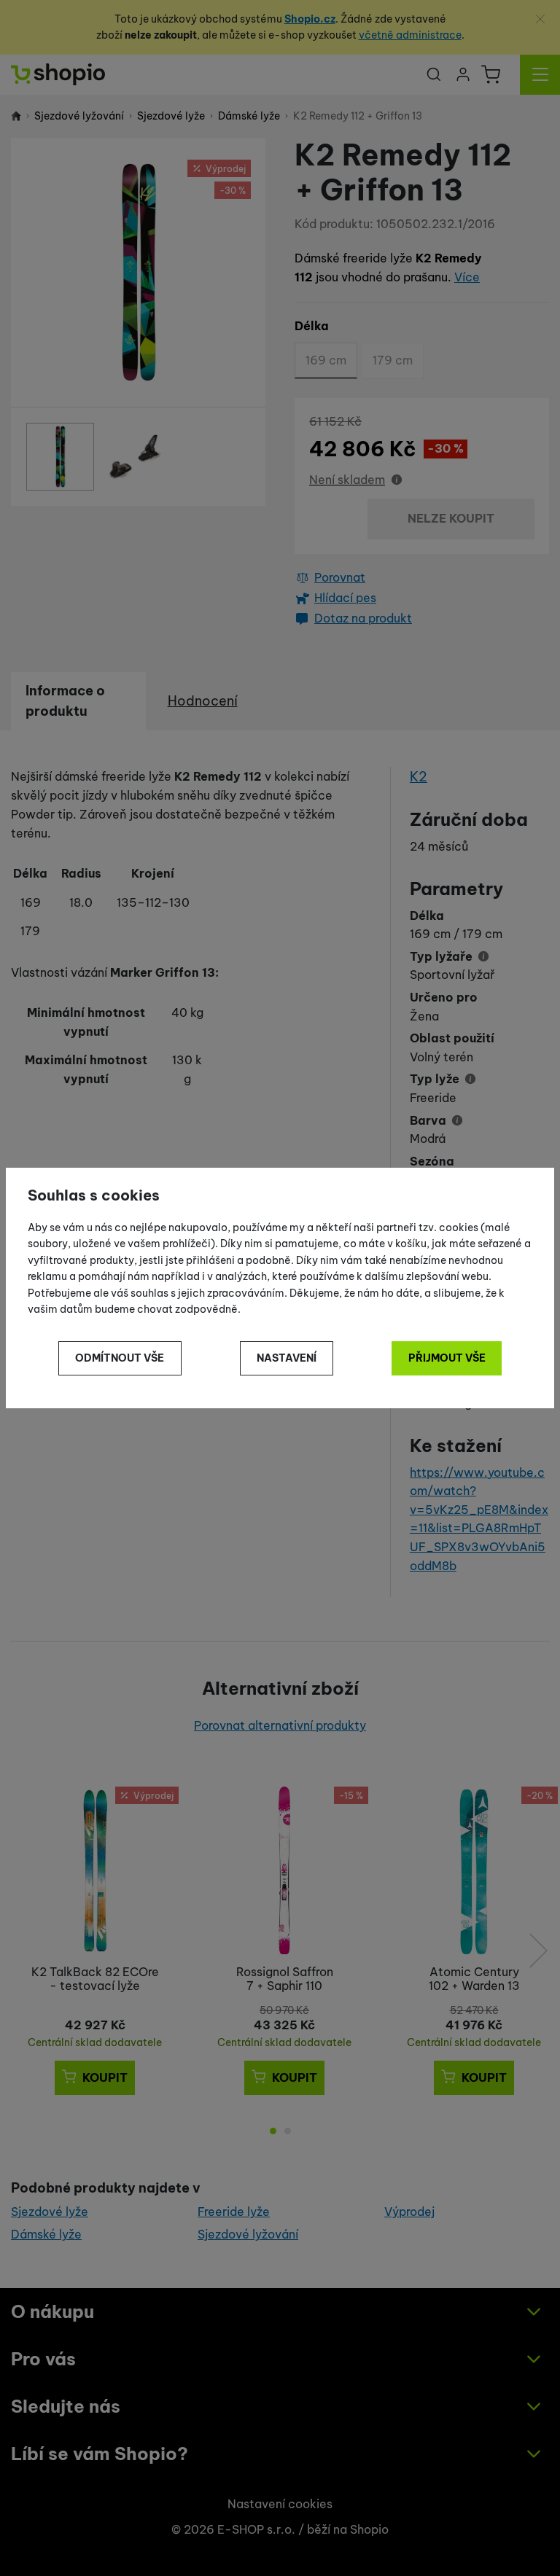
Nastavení (287, 1358)
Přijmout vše (447, 1358)
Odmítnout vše (120, 1358)
